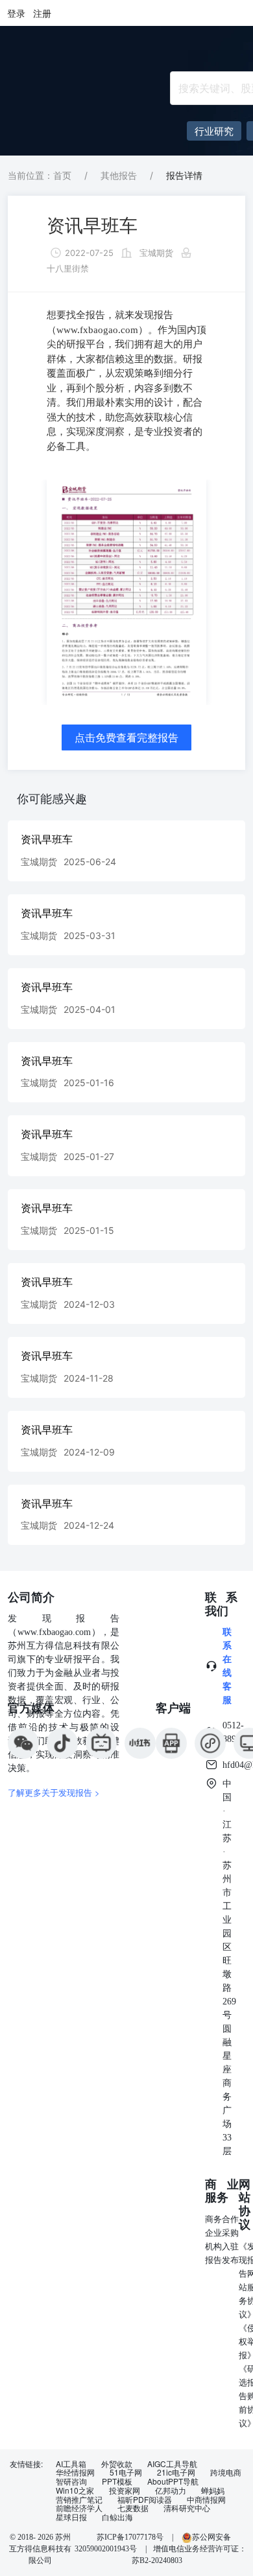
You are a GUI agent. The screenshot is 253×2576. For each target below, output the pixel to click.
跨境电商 (226, 2472)
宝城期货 (156, 253)
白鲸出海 (117, 2517)
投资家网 (125, 2490)
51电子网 (126, 2472)
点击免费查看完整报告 (126, 737)
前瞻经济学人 (79, 2508)
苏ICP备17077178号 (130, 2537)
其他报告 (119, 175)
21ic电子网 (176, 2472)
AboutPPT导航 (173, 2481)
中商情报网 (206, 2500)
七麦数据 (133, 2508)
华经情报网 (75, 2472)
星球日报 (71, 2517)
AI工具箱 (71, 2464)
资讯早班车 (92, 226)
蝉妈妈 (213, 2490)
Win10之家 (75, 2490)
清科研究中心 (187, 2508)
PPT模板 (117, 2481)
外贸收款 (117, 2464)
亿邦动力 (171, 2490)
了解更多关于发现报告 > (54, 1792)
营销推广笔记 (79, 2500)
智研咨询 (71, 2481)
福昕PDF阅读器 (145, 2500)
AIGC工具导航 (172, 2464)
